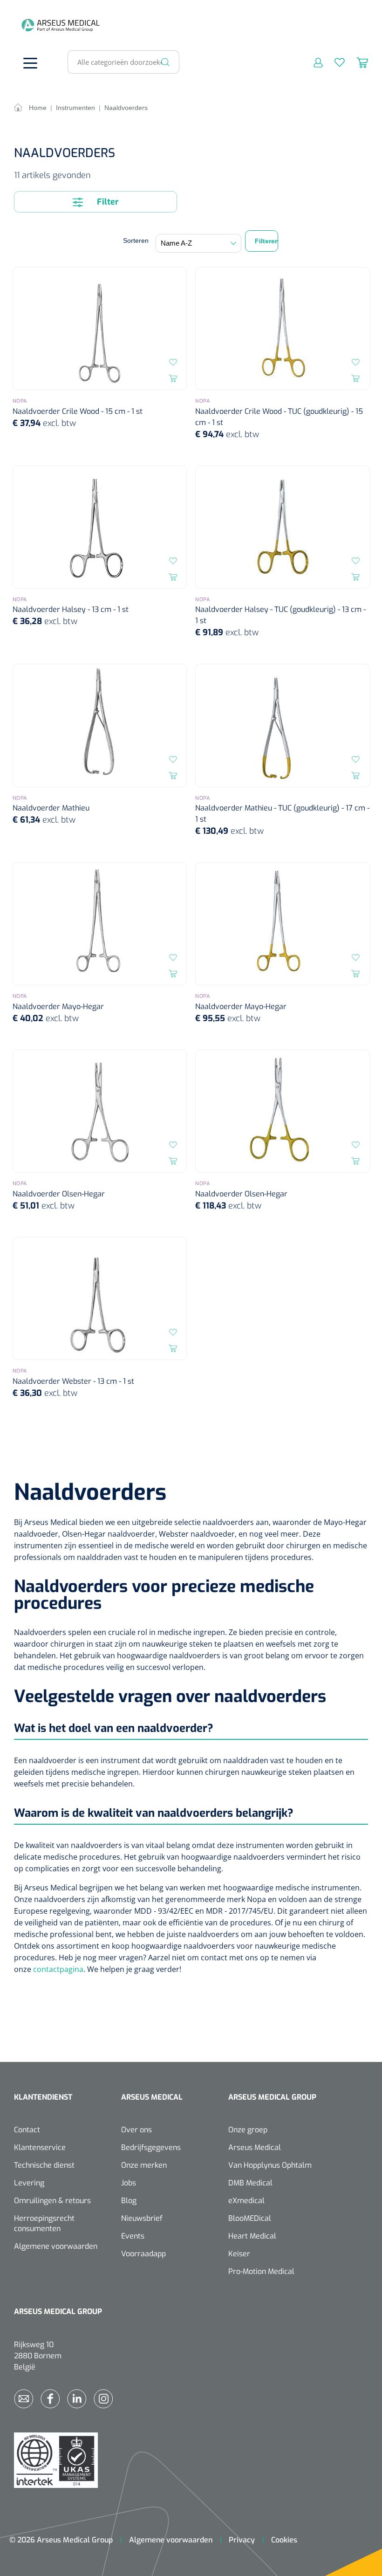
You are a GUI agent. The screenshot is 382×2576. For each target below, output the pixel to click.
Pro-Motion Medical (261, 2271)
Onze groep (248, 2130)
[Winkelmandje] (356, 62)
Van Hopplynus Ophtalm (270, 2165)
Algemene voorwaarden (56, 2246)
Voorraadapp (143, 2254)
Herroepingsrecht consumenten (44, 2223)
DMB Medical (250, 2183)
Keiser (239, 2254)
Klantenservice (40, 2147)
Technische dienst (44, 2165)
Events (133, 2236)
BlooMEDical (250, 2218)
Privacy (242, 2540)
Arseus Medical (255, 2147)
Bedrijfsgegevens (151, 2147)
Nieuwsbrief (142, 2218)
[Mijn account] (312, 62)
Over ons (136, 2130)
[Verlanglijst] (334, 62)
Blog (129, 2201)
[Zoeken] (165, 62)
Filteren (266, 241)
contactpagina (58, 1969)
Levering (29, 2183)
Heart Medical (252, 2236)
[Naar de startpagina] (28, 25)
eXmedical (246, 2201)
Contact (27, 2130)
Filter (107, 202)
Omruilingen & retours (52, 2201)
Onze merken (144, 2165)
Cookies (284, 2540)
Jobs (129, 2183)
